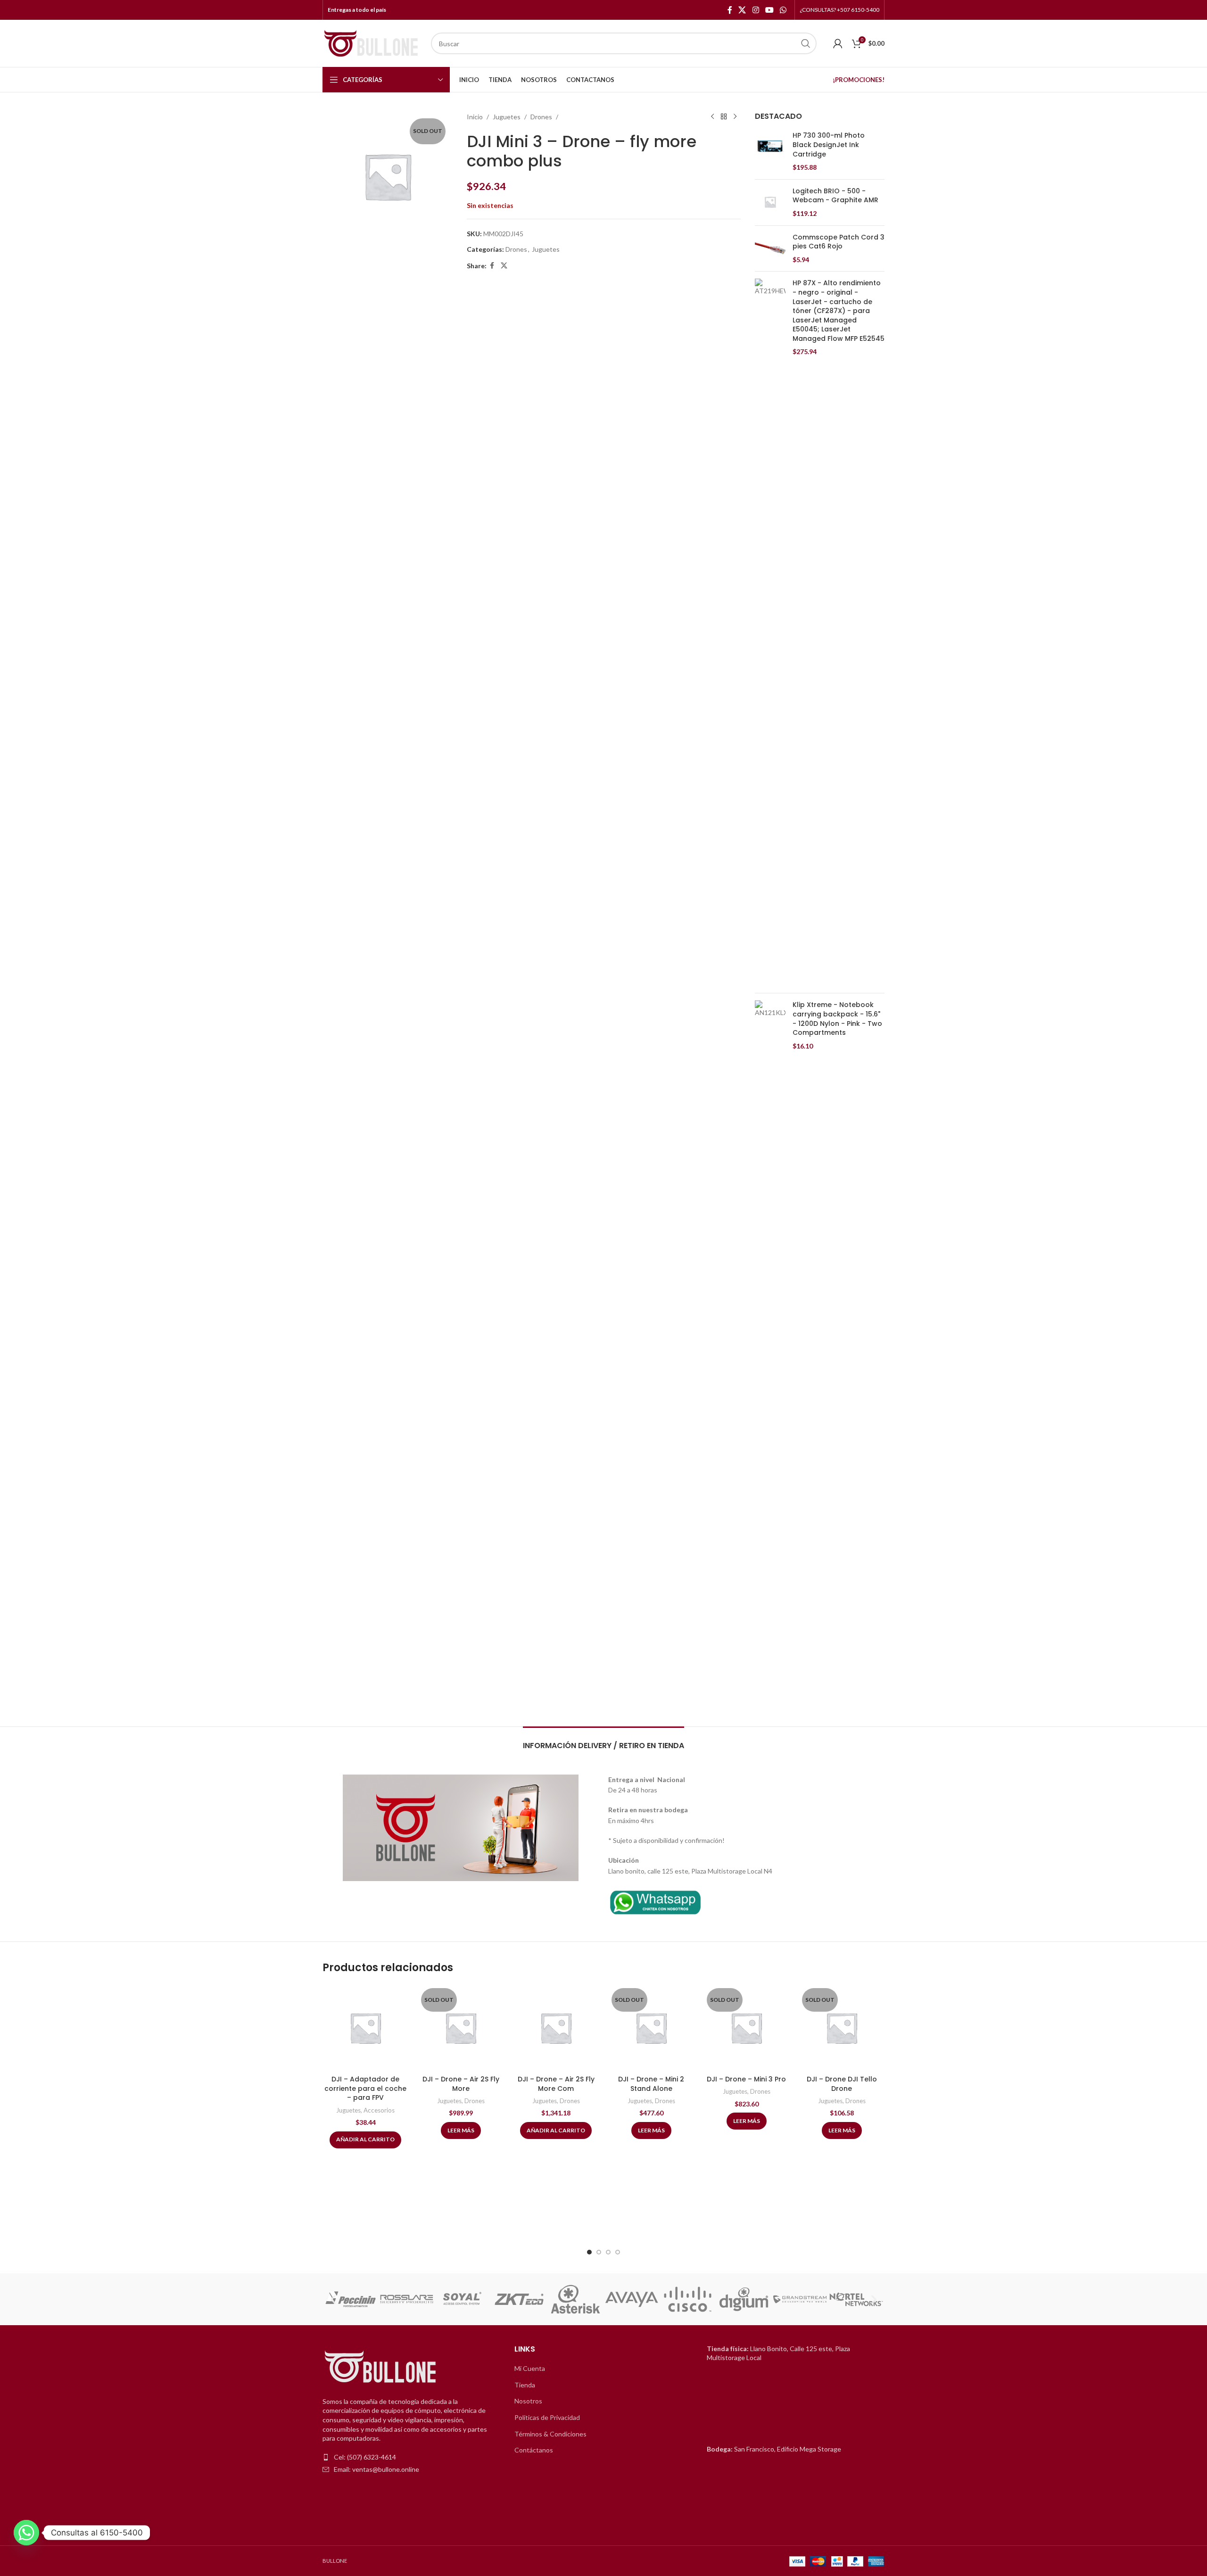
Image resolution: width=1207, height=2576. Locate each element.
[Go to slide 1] (589, 2252)
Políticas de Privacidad (547, 2417)
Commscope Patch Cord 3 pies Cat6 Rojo (839, 242)
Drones (541, 117)
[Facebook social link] (730, 10)
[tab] (603, 1741)
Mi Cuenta (530, 2368)
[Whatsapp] (26, 2533)
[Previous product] (712, 117)
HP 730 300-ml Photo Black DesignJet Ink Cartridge (829, 145)
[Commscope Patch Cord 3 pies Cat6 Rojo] (770, 249)
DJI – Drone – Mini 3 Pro (746, 2079)
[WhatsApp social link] (783, 10)
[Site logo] (372, 43)
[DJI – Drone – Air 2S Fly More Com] (556, 2028)
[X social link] (742, 10)
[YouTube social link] (769, 10)
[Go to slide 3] (608, 2252)
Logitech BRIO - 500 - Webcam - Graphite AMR (835, 196)
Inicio (475, 117)
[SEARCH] (806, 43)
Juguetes (507, 117)
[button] (333, 2299)
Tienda (525, 2385)
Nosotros (528, 2401)
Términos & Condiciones (550, 2434)
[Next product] (735, 117)
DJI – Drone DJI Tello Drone (842, 2084)
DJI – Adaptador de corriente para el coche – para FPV (365, 2088)
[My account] (838, 43)
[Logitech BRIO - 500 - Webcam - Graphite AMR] (770, 202)
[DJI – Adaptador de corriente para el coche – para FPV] (365, 2028)
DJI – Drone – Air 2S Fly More (461, 2084)
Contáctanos (534, 2450)
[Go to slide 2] (599, 2252)
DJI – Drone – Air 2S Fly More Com (556, 2084)
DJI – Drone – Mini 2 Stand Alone (651, 2084)
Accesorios (379, 2110)
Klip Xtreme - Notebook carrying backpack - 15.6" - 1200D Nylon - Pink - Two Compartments (837, 1019)
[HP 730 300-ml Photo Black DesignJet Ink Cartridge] (770, 151)
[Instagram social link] (756, 10)
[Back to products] (724, 117)
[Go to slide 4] (618, 2252)
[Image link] (655, 1901)
